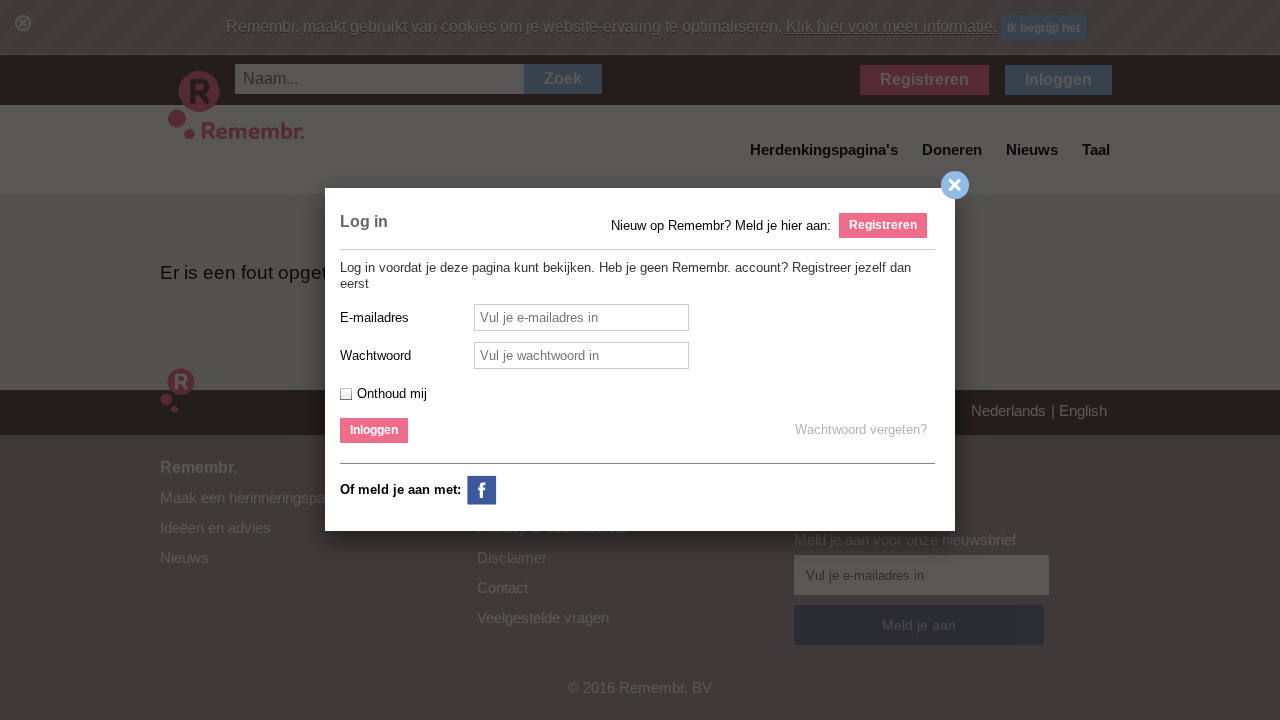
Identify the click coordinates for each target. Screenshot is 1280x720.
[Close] (959, 189)
